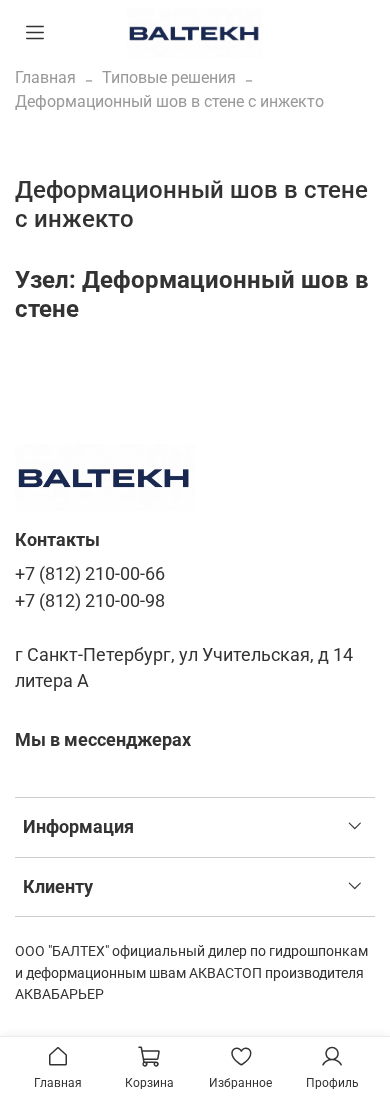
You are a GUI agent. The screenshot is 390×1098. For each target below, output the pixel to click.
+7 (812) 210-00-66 (90, 574)
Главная (45, 77)
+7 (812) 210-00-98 (90, 601)
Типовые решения (169, 77)
